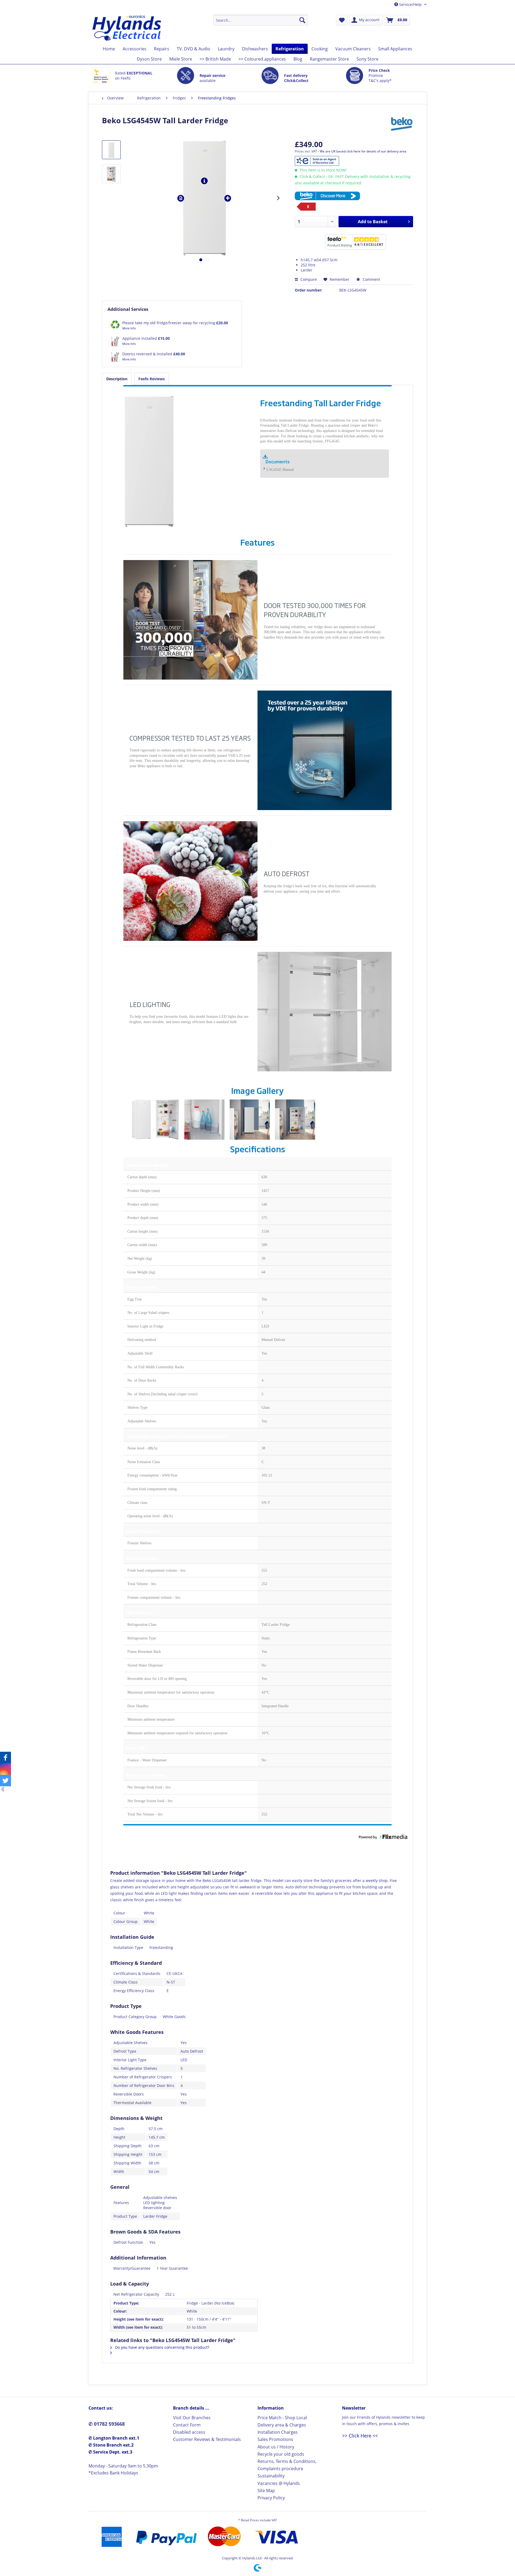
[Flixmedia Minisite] (354, 196)
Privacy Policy (271, 2498)
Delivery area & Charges (282, 2425)
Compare (308, 279)
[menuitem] (261, 20)
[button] (264, 470)
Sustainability (271, 2476)
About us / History (276, 2447)
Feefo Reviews (152, 379)
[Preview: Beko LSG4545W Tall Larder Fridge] (111, 150)
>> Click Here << (360, 2436)
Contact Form (187, 2425)
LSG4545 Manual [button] (280, 470)
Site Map (266, 2491)
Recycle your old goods (281, 2454)
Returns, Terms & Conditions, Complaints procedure (287, 2465)
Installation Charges (278, 2432)
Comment (371, 279)
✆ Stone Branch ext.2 (111, 2445)
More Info (129, 328)
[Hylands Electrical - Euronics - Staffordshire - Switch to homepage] (127, 28)
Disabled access (189, 2432)
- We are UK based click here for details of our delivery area (362, 151)
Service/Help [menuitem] (410, 4)
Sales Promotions (275, 2439)
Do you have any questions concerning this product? (162, 2347)
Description (117, 379)
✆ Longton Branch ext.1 (114, 2438)
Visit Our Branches (192, 2418)
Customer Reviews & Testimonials (207, 2439)
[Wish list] (342, 20)
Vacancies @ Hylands (279, 2483)
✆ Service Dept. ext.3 (110, 2452)
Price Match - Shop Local (282, 2418)
